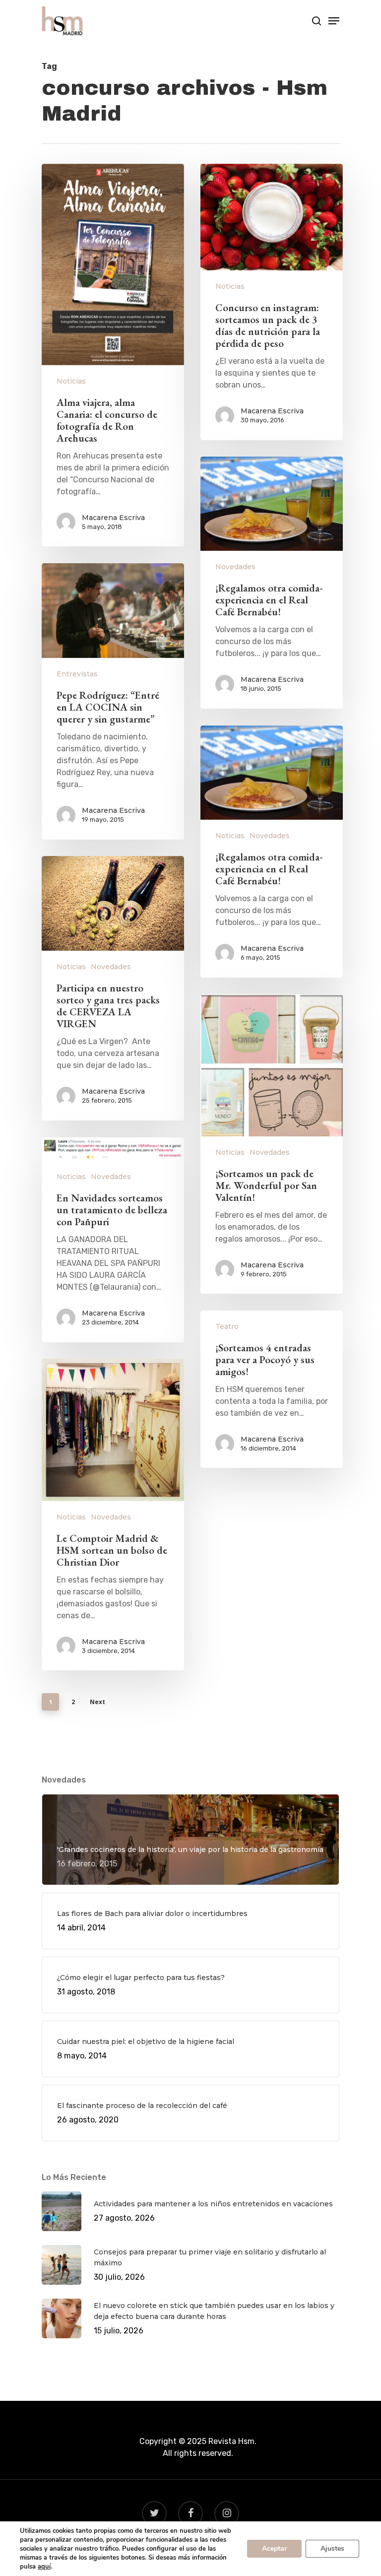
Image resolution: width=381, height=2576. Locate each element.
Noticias (71, 381)
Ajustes (332, 2548)
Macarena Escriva (113, 518)
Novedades (235, 567)
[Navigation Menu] (334, 21)
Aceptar (274, 2548)
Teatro (227, 1326)
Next (97, 1702)
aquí (44, 2567)
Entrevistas (77, 674)
